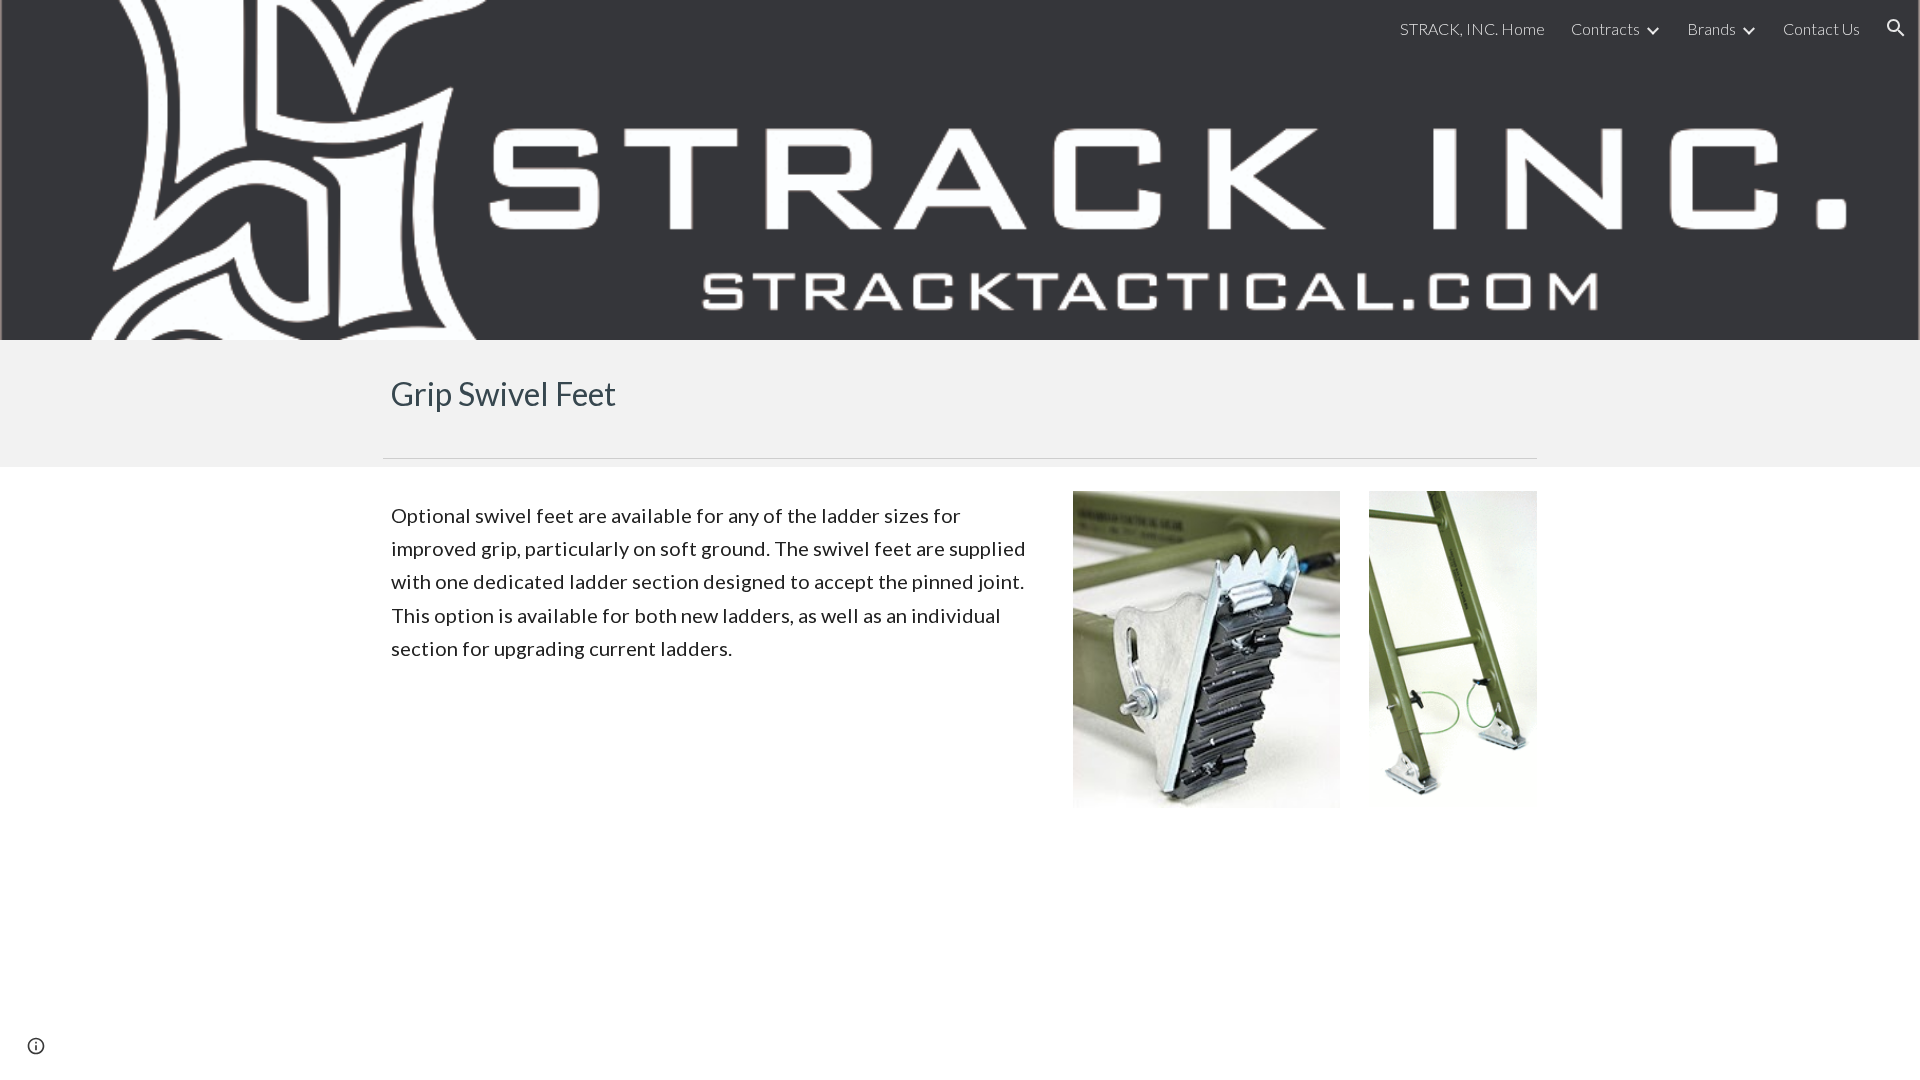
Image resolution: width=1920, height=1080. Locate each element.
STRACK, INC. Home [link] (1472, 28)
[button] (1896, 28)
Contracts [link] (1605, 28)
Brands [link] (1711, 28)
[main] (960, 394)
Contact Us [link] (1821, 28)
